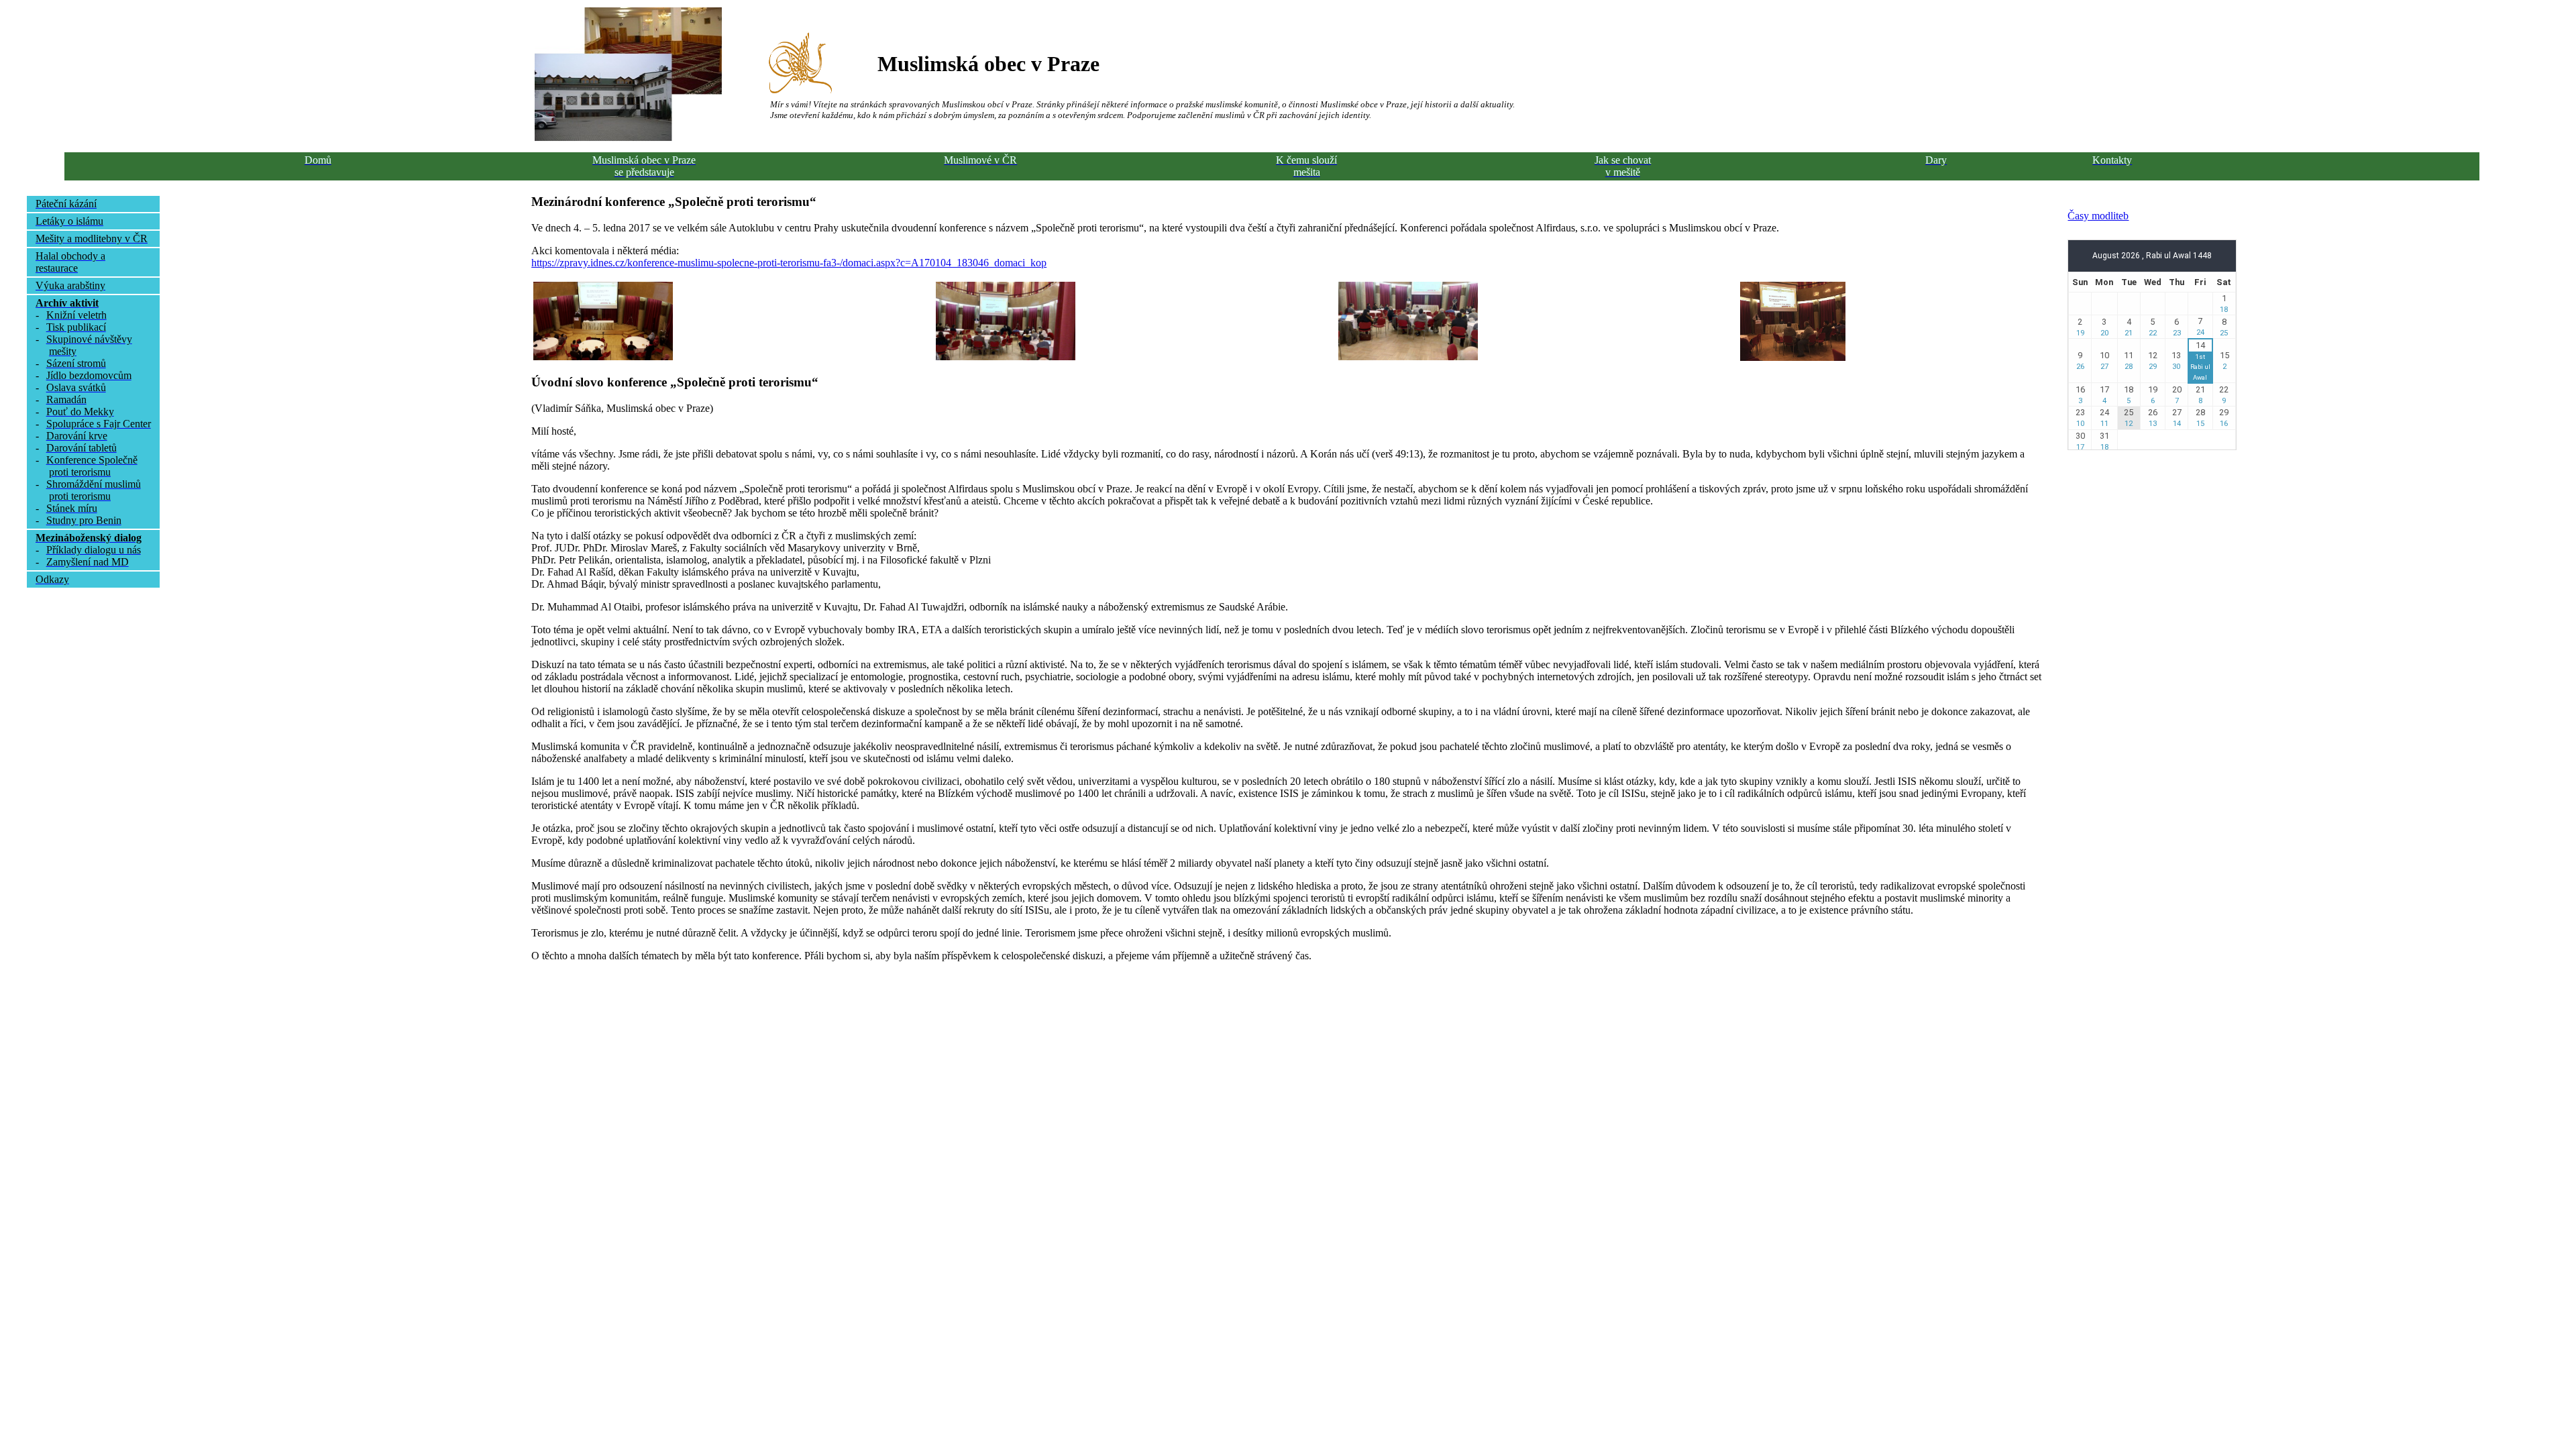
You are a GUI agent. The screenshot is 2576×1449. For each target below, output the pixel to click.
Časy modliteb (2098, 216)
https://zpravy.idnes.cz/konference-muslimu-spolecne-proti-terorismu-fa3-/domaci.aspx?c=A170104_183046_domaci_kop (789, 263)
